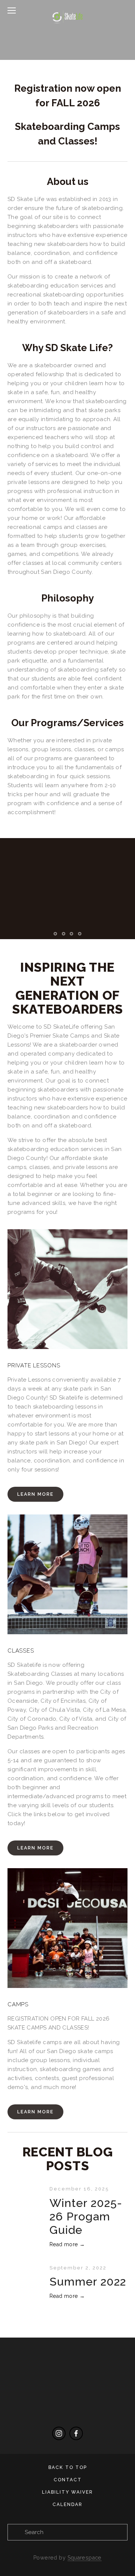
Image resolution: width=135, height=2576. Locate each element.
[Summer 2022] (28, 2270)
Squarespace (85, 2558)
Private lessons (34, 1365)
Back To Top (68, 2467)
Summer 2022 (88, 2282)
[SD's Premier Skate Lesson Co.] (59, 2433)
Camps (18, 2004)
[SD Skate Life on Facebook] (76, 2433)
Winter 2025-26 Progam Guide (86, 2216)
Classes (21, 1651)
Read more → (67, 2244)
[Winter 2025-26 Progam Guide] (28, 2191)
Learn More (35, 1494)
